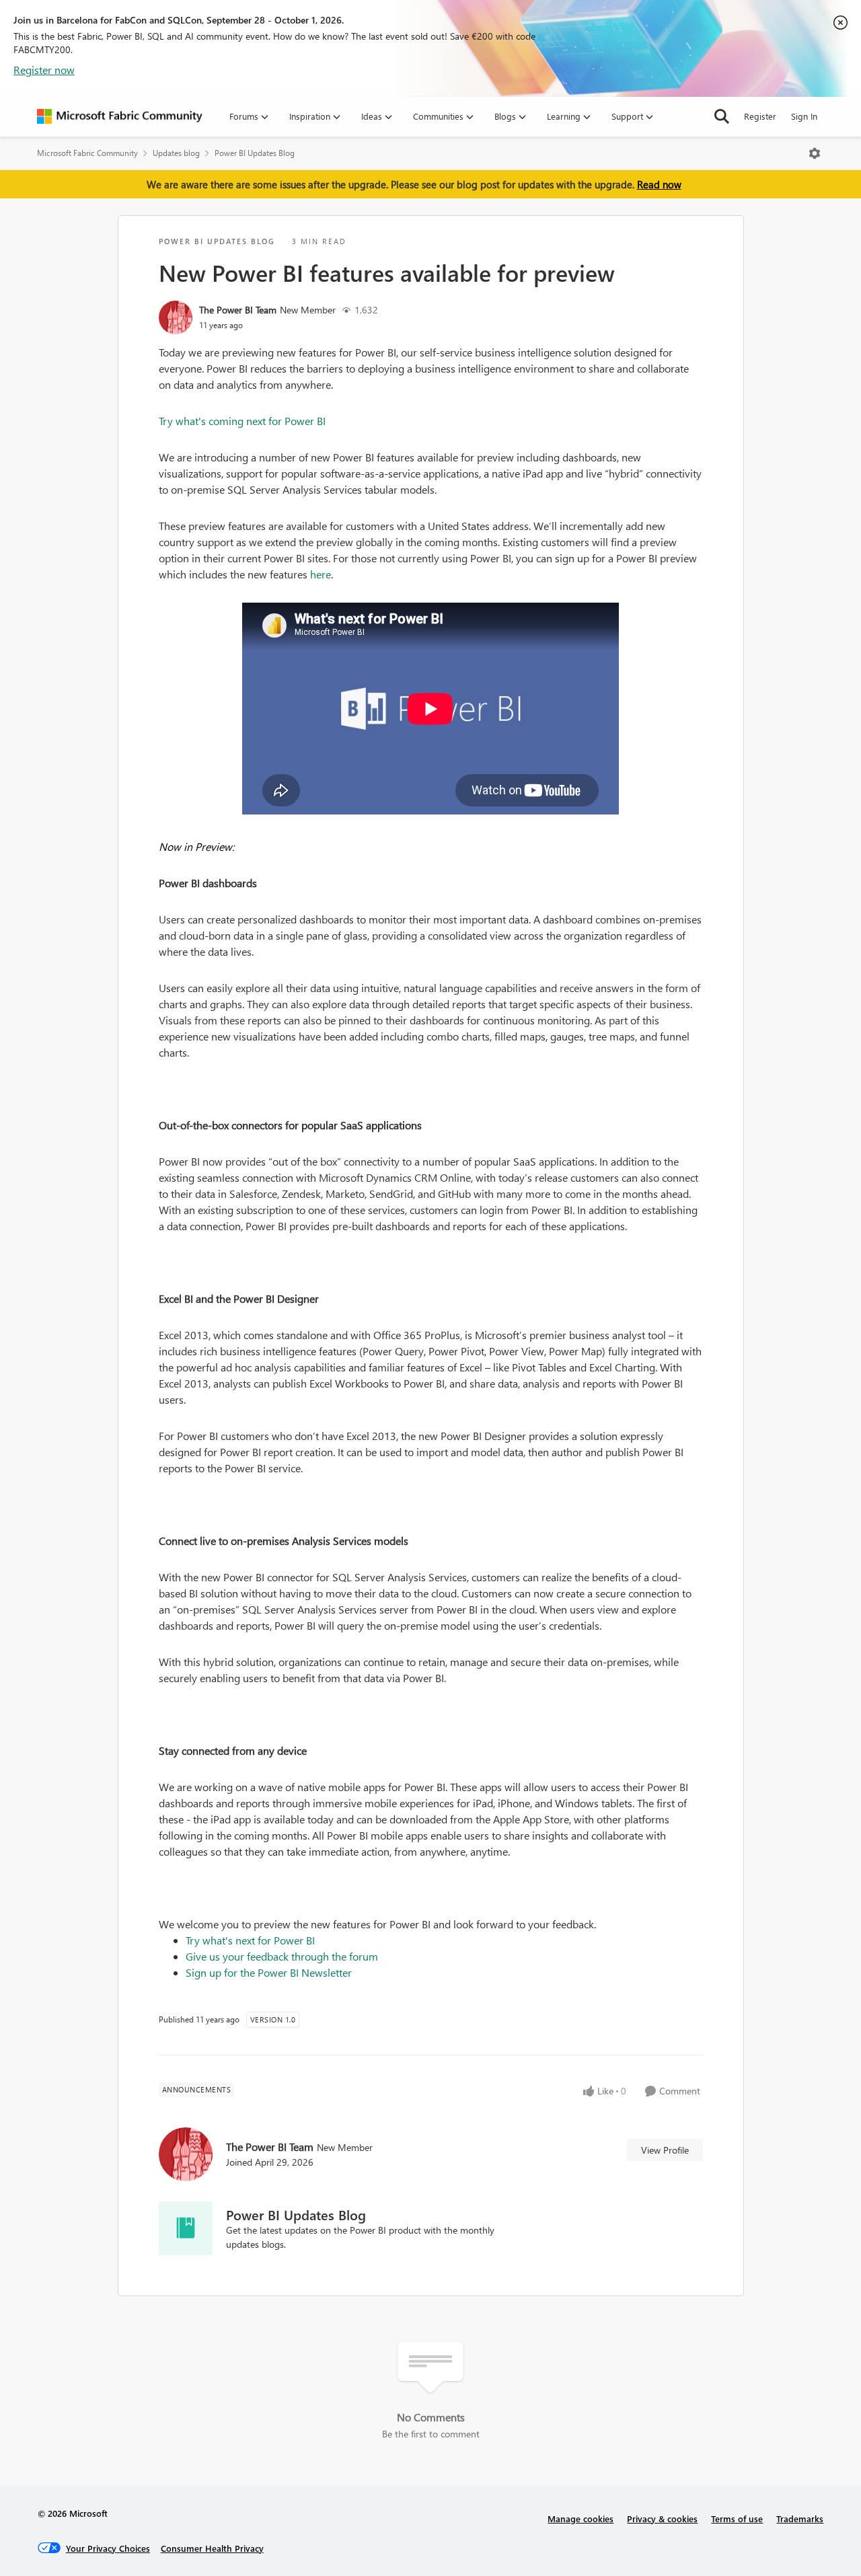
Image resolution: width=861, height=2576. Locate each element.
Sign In (804, 116)
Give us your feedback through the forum (282, 1956)
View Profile (665, 2150)
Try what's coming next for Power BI (242, 421)
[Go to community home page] (120, 116)
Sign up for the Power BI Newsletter (269, 1972)
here (321, 574)
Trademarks (800, 2518)
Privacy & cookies (662, 2518)
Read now (659, 184)
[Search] (722, 116)
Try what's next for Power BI (250, 1940)
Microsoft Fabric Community (87, 153)
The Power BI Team (238, 310)
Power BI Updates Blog (255, 153)
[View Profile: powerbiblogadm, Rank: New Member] (176, 317)
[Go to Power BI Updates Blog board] (186, 2228)
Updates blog (176, 153)
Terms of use (737, 2518)
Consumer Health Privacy (212, 2548)
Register (760, 116)
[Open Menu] (815, 153)
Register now (44, 70)
